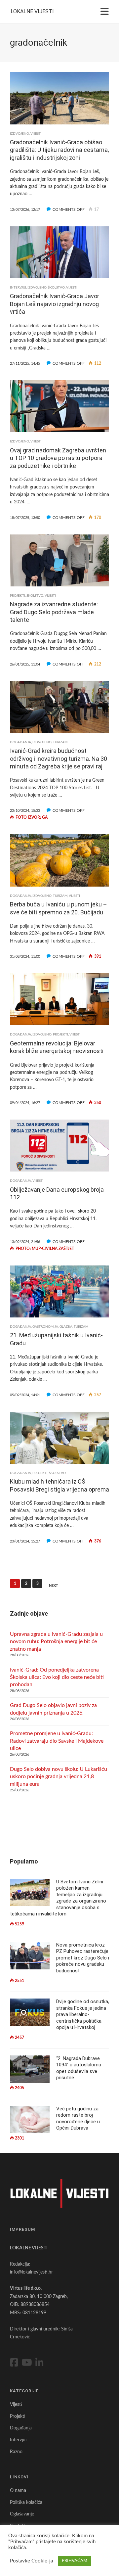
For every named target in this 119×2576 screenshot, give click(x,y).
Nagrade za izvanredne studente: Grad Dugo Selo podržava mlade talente (54, 612)
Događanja (20, 742)
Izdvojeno (20, 134)
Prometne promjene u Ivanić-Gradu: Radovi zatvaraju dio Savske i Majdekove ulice (57, 1741)
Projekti (18, 596)
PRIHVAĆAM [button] (75, 2561)
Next (54, 1586)
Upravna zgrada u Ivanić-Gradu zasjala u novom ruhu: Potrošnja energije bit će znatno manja (56, 1642)
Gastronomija (45, 1327)
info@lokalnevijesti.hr (31, 2272)
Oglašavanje (22, 2514)
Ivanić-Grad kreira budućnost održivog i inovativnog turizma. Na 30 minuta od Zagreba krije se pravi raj (59, 759)
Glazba (66, 1327)
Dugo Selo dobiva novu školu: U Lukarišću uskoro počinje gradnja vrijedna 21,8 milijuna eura (59, 1777)
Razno (16, 2452)
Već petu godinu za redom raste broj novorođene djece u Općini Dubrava (78, 2118)
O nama (18, 2491)
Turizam (60, 742)
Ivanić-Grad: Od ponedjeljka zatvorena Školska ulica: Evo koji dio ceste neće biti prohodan (57, 1677)
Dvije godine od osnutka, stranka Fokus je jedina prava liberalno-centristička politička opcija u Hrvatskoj (83, 2014)
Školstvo (56, 288)
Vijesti (36, 134)
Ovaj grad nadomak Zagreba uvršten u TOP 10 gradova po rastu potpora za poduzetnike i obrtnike (58, 458)
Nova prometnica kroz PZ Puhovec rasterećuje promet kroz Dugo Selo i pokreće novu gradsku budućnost (83, 1958)
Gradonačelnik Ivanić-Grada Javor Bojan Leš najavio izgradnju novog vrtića (55, 304)
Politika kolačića (26, 2503)
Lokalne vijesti (32, 11)
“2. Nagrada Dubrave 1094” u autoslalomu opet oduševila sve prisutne (79, 2068)
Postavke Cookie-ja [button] (31, 2561)
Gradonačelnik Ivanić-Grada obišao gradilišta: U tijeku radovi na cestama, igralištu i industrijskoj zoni (59, 150)
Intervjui (18, 288)
